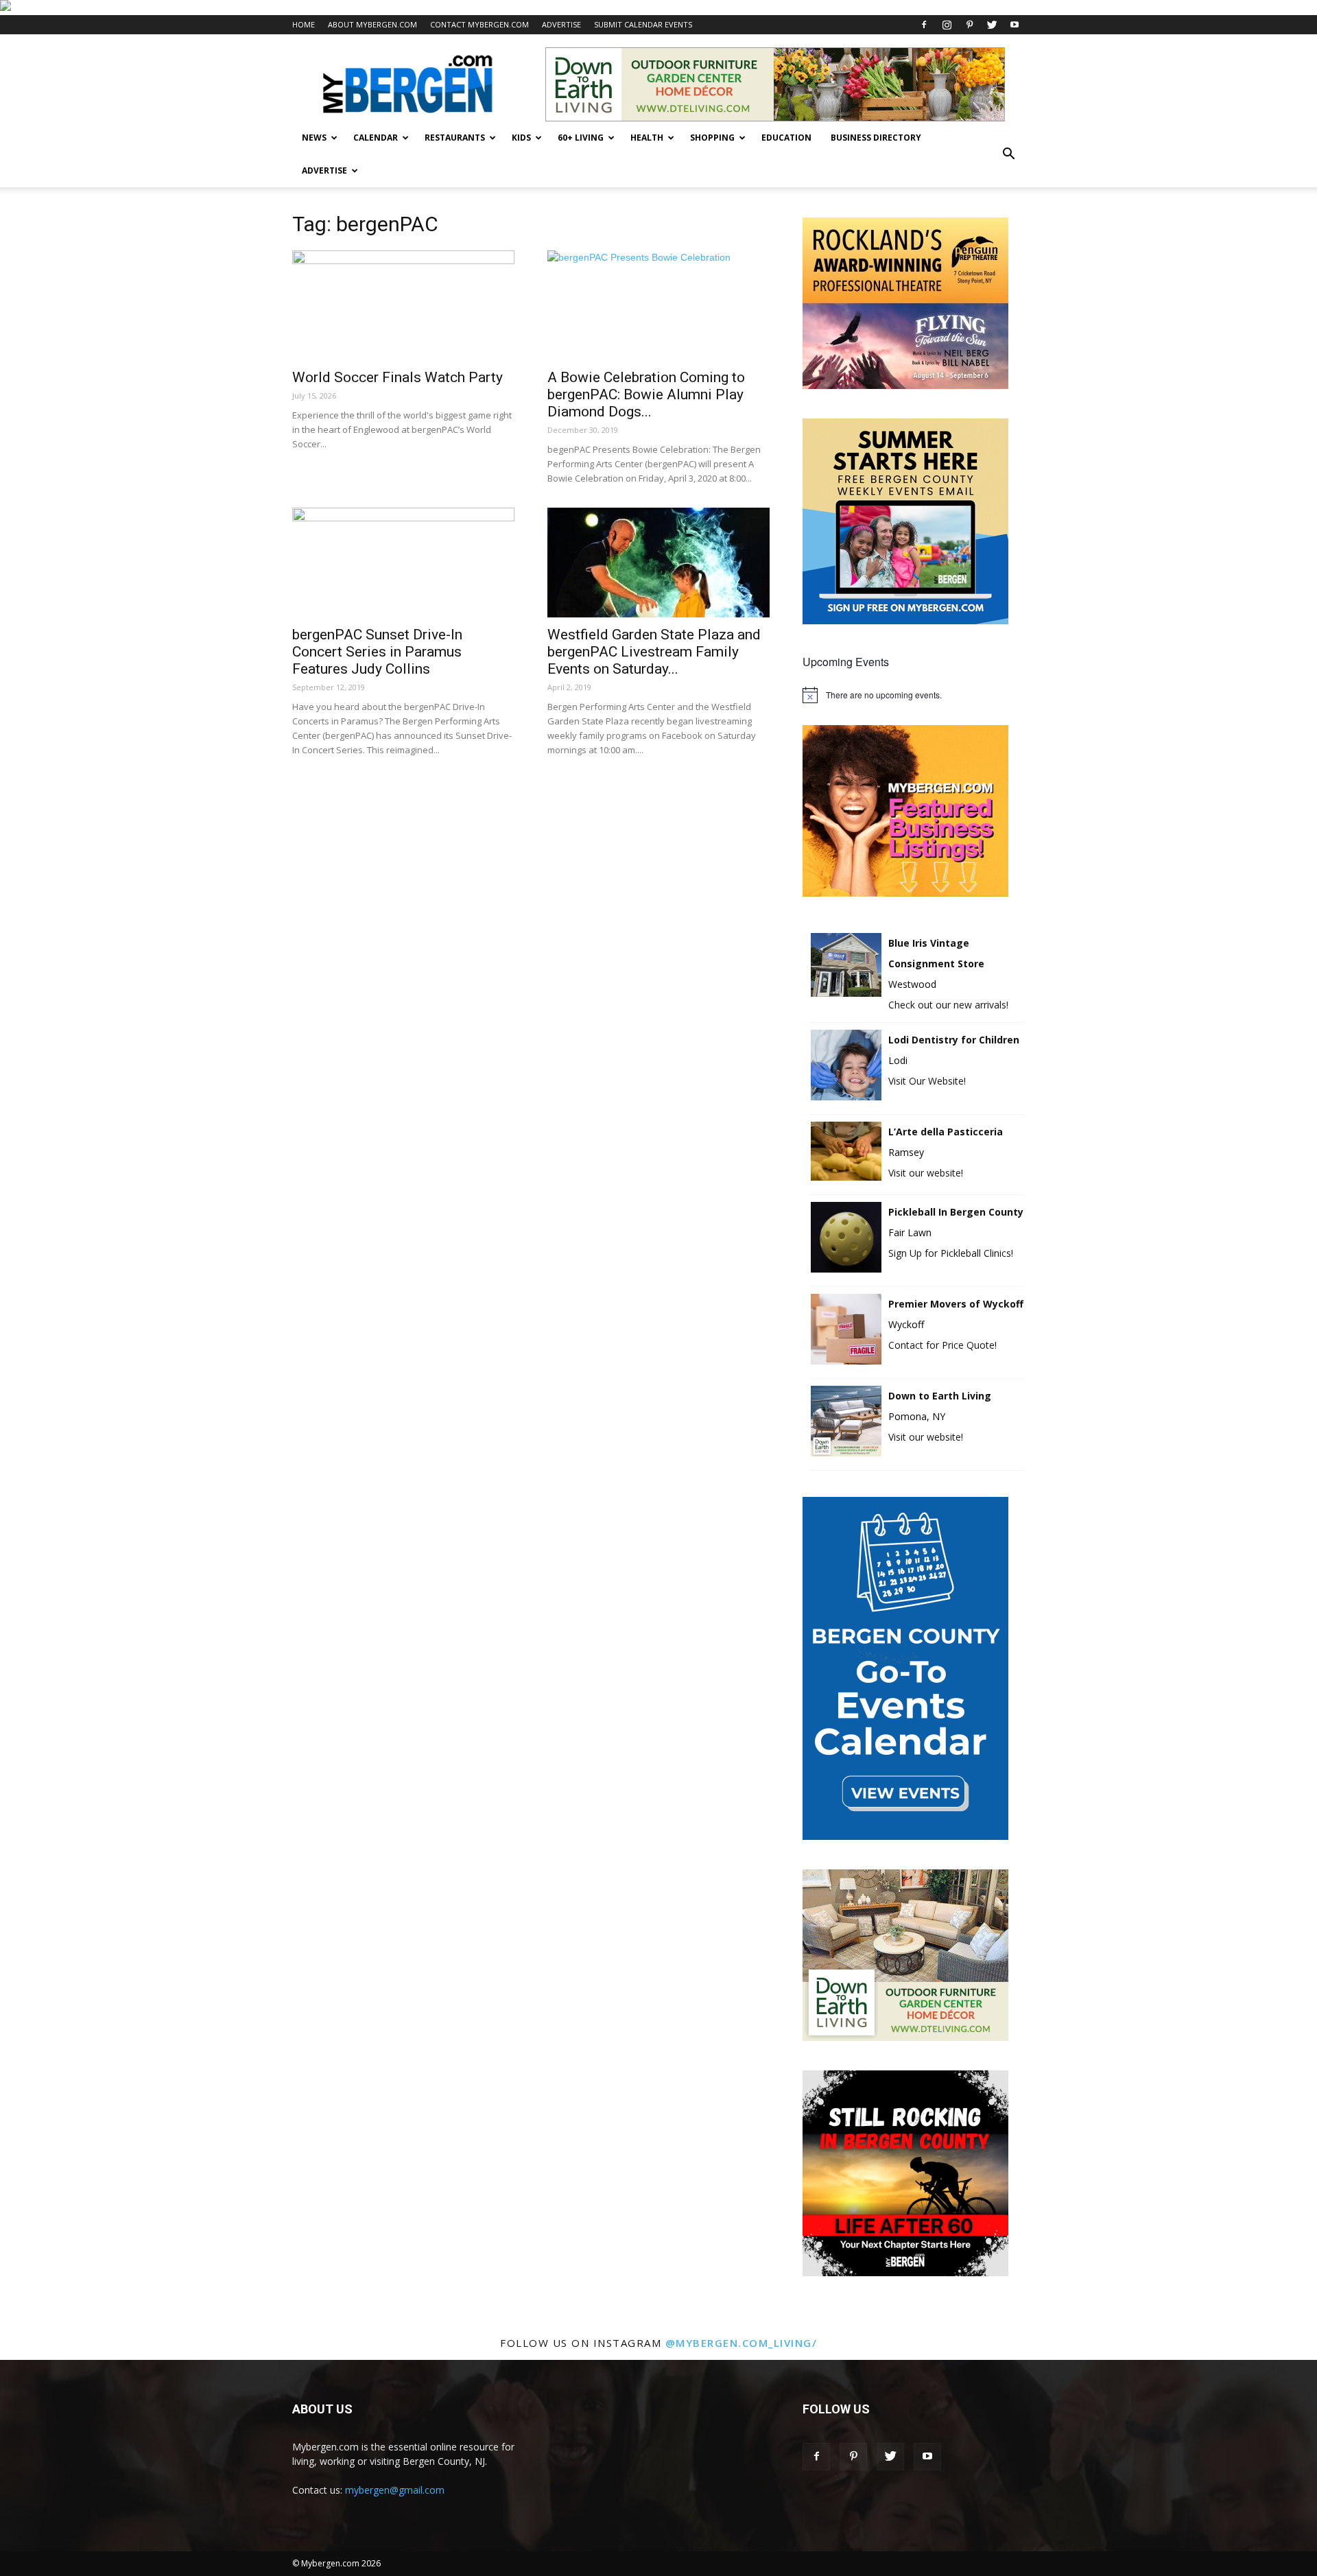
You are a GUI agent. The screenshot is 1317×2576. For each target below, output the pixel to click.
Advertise (324, 170)
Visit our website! (926, 1173)
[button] (1008, 154)
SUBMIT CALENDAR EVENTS (643, 24)
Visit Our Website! (927, 1081)
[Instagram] (947, 25)
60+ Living (581, 138)
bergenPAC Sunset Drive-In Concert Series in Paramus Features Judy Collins (377, 652)
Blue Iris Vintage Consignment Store (936, 953)
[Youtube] (1015, 25)
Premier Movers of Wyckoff (956, 1304)
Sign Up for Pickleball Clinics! (951, 1253)
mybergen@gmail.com (395, 2490)
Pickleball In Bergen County (956, 1212)
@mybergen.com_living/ (741, 2343)
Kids (521, 138)
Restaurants (455, 138)
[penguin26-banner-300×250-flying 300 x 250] (905, 385)
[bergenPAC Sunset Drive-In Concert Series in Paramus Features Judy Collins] (403, 563)
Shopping (712, 138)
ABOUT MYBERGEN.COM (372, 24)
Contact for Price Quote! (942, 1345)
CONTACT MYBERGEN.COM (479, 24)
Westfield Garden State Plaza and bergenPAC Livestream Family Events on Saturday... (654, 652)
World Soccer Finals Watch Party (398, 377)
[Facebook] (924, 25)
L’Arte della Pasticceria (946, 1132)
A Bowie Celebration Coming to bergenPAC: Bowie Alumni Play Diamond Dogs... (646, 394)
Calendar (376, 138)
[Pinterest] (969, 25)
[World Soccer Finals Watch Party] (403, 305)
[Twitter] (992, 25)
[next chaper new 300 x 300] (905, 2272)
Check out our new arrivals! (948, 1005)
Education (786, 138)
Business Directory (876, 138)
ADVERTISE (561, 24)
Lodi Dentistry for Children (954, 1040)
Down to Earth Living (940, 1396)
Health (647, 138)
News (314, 138)
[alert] (914, 695)
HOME (304, 24)
